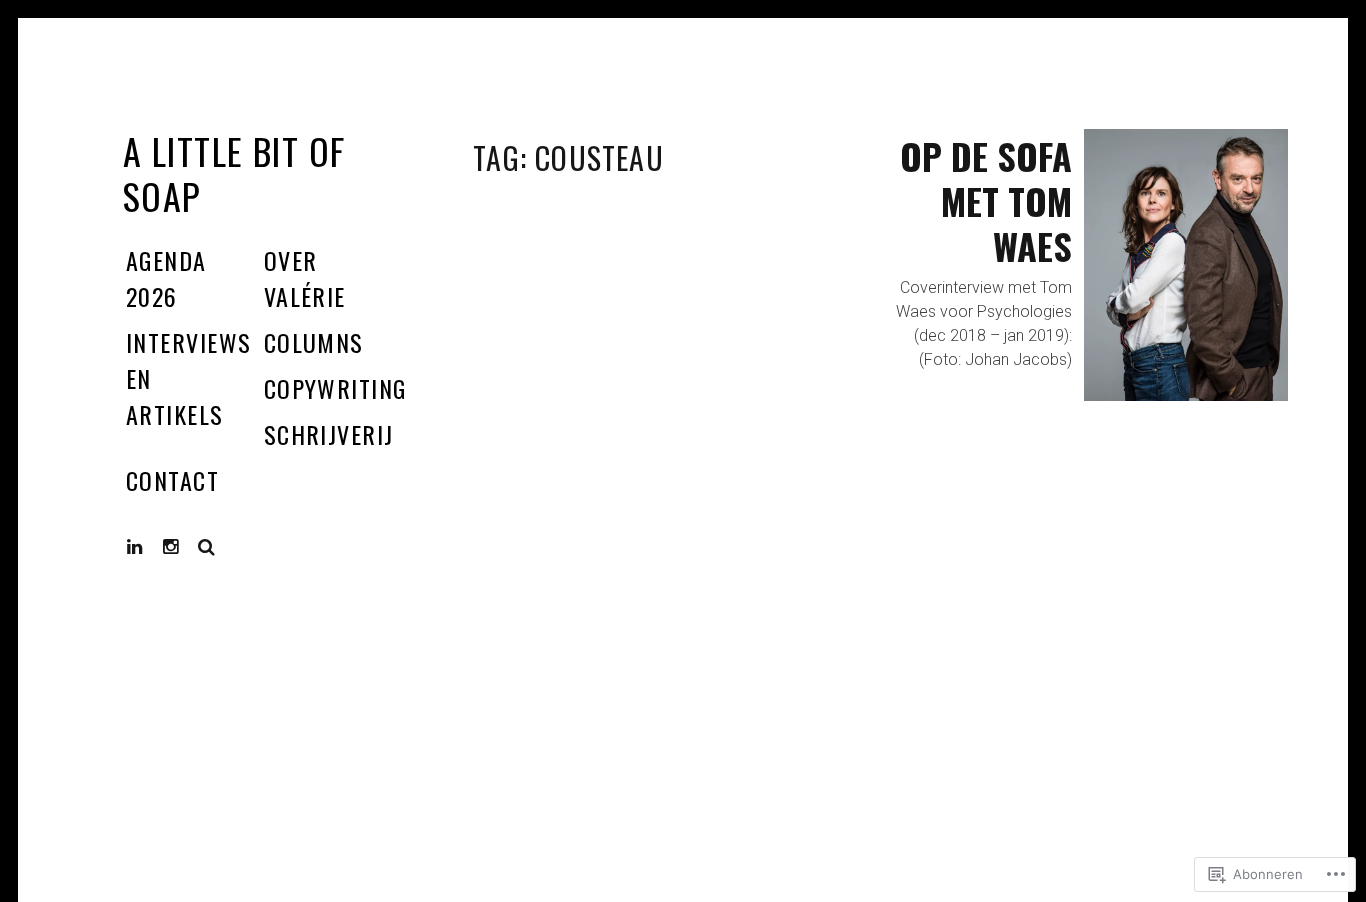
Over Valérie (305, 278)
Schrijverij (329, 434)
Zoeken (207, 547)
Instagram (186, 546)
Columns (314, 342)
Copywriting (335, 388)
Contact (172, 480)
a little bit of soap (234, 173)
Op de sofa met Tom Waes (986, 200)
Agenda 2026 (166, 278)
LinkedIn (150, 546)
